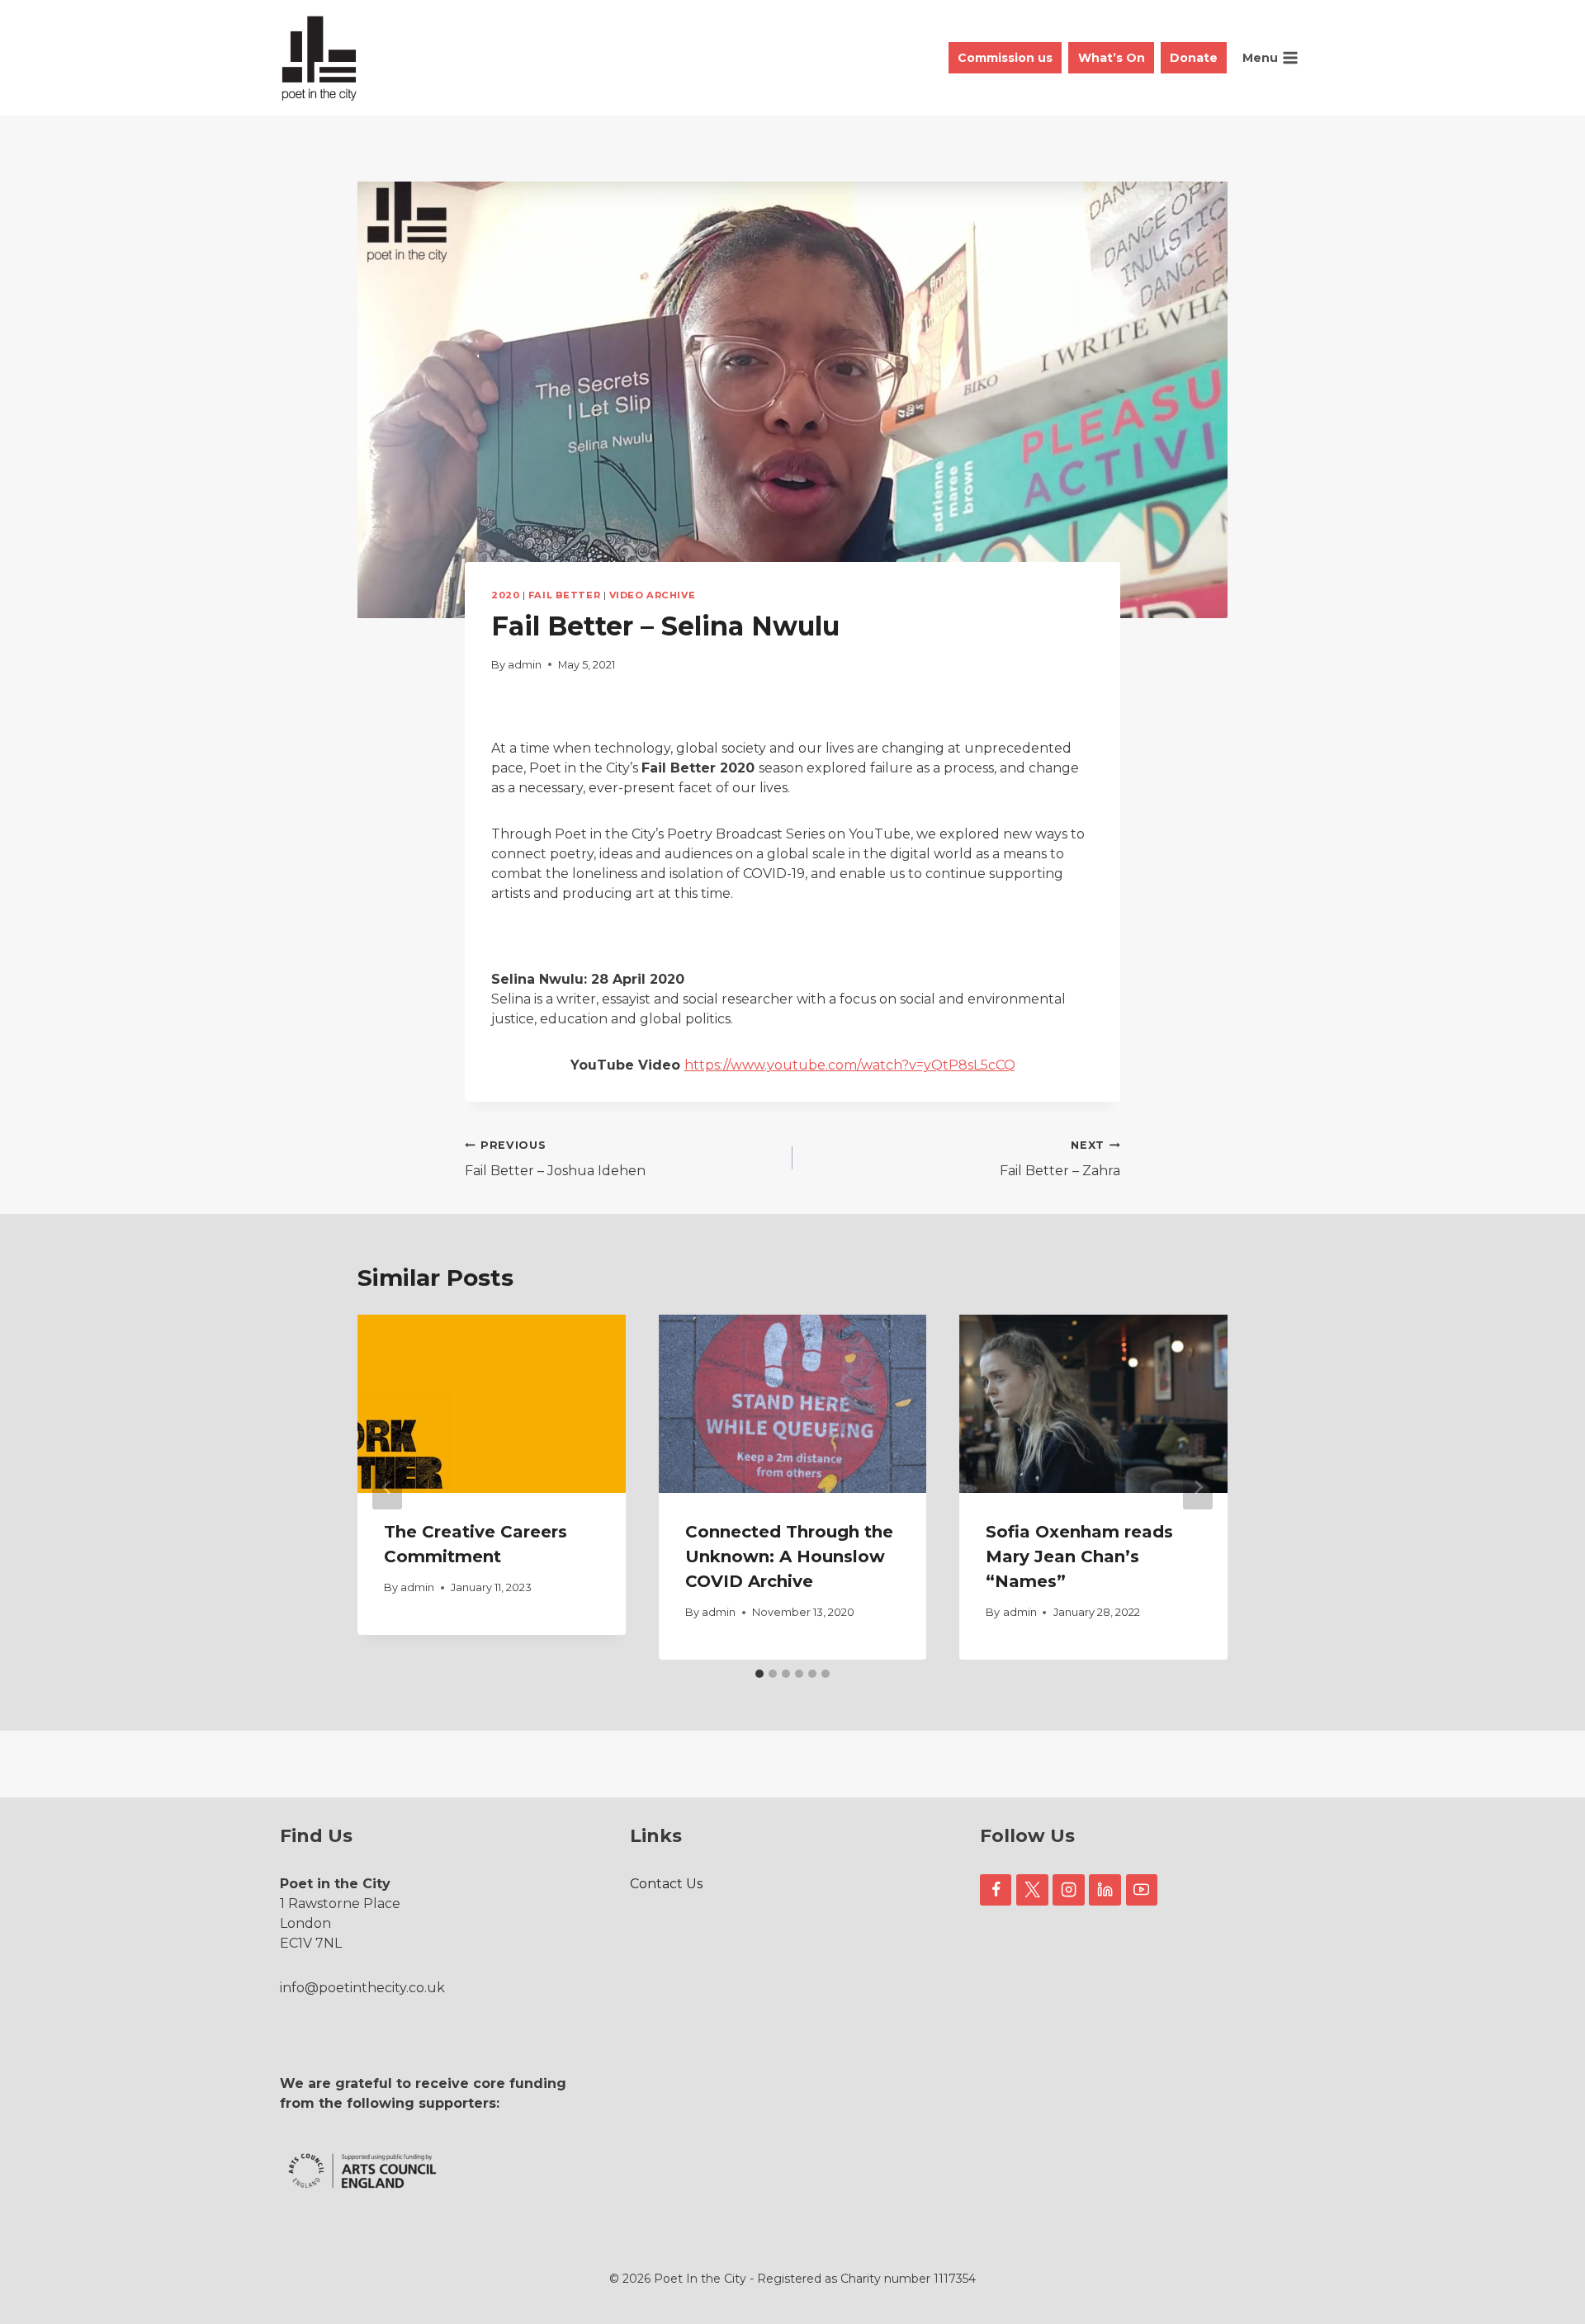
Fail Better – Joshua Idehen (555, 1159)
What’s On (1112, 58)
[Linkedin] (1105, 1890)
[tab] (759, 1674)
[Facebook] (996, 1890)
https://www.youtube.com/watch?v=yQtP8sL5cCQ (850, 1065)
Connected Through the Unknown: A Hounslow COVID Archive (789, 1556)
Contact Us (666, 1884)
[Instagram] (1068, 1890)
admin (525, 665)
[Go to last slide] (387, 1487)
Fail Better (564, 595)
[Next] (1198, 1487)
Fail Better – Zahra (1060, 1159)
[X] (1032, 1890)
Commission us (1005, 58)
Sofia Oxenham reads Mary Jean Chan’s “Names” (1079, 1556)
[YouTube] (1142, 1890)
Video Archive (652, 595)
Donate (1194, 58)
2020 (505, 595)
